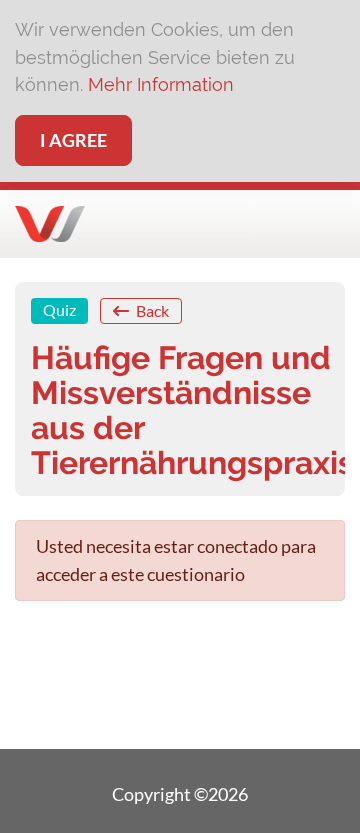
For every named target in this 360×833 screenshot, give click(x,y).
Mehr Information (161, 84)
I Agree (73, 140)
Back (151, 310)
